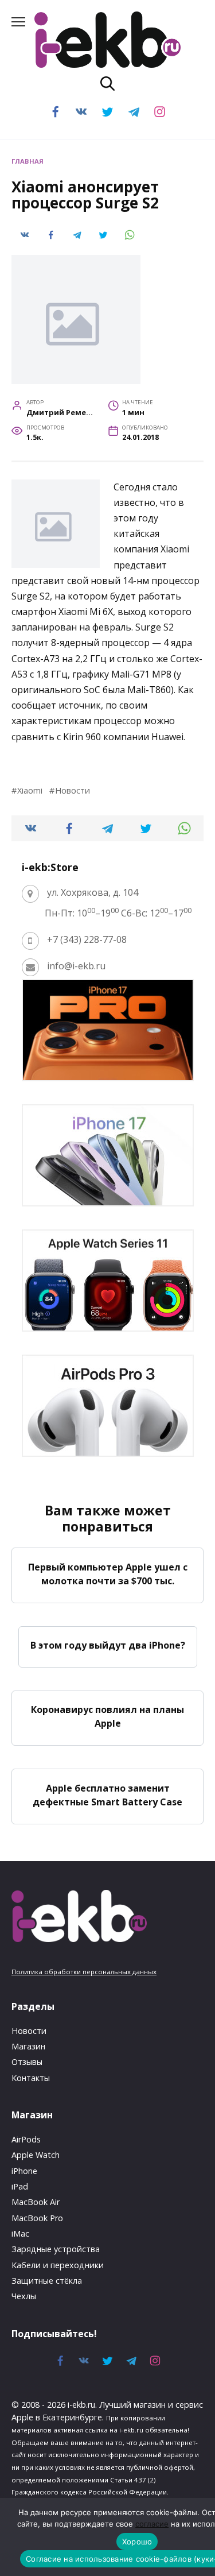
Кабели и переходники (58, 2265)
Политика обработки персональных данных (84, 1972)
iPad (20, 2186)
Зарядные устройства (56, 2249)
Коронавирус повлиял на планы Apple (107, 1716)
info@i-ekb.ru (76, 966)
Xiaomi (30, 790)
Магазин (28, 2046)
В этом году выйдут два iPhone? (108, 1645)
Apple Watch (36, 2155)
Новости (73, 790)
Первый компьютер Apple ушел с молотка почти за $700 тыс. (108, 1573)
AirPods (26, 2139)
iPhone (24, 2171)
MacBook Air (36, 2202)
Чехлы (24, 2296)
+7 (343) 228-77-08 (87, 939)
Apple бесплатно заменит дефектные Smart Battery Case (107, 1794)
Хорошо (137, 2542)
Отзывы (27, 2062)
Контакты (31, 2078)
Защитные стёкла (47, 2281)
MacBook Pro (37, 2218)
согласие (152, 2524)
